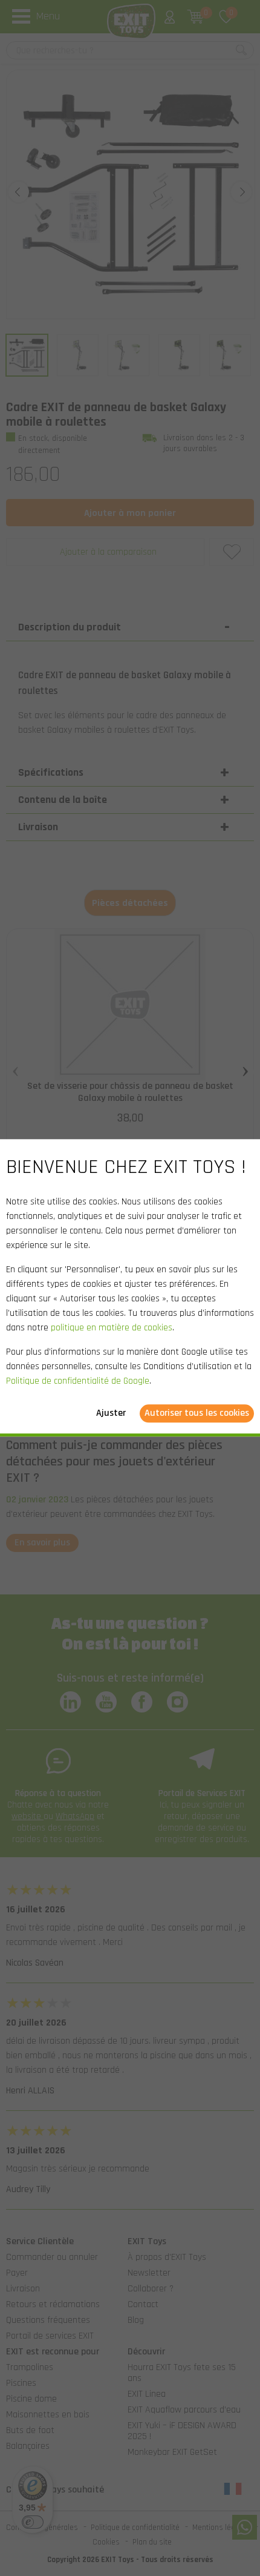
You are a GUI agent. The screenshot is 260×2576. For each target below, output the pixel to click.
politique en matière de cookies (112, 1328)
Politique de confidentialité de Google (78, 1382)
